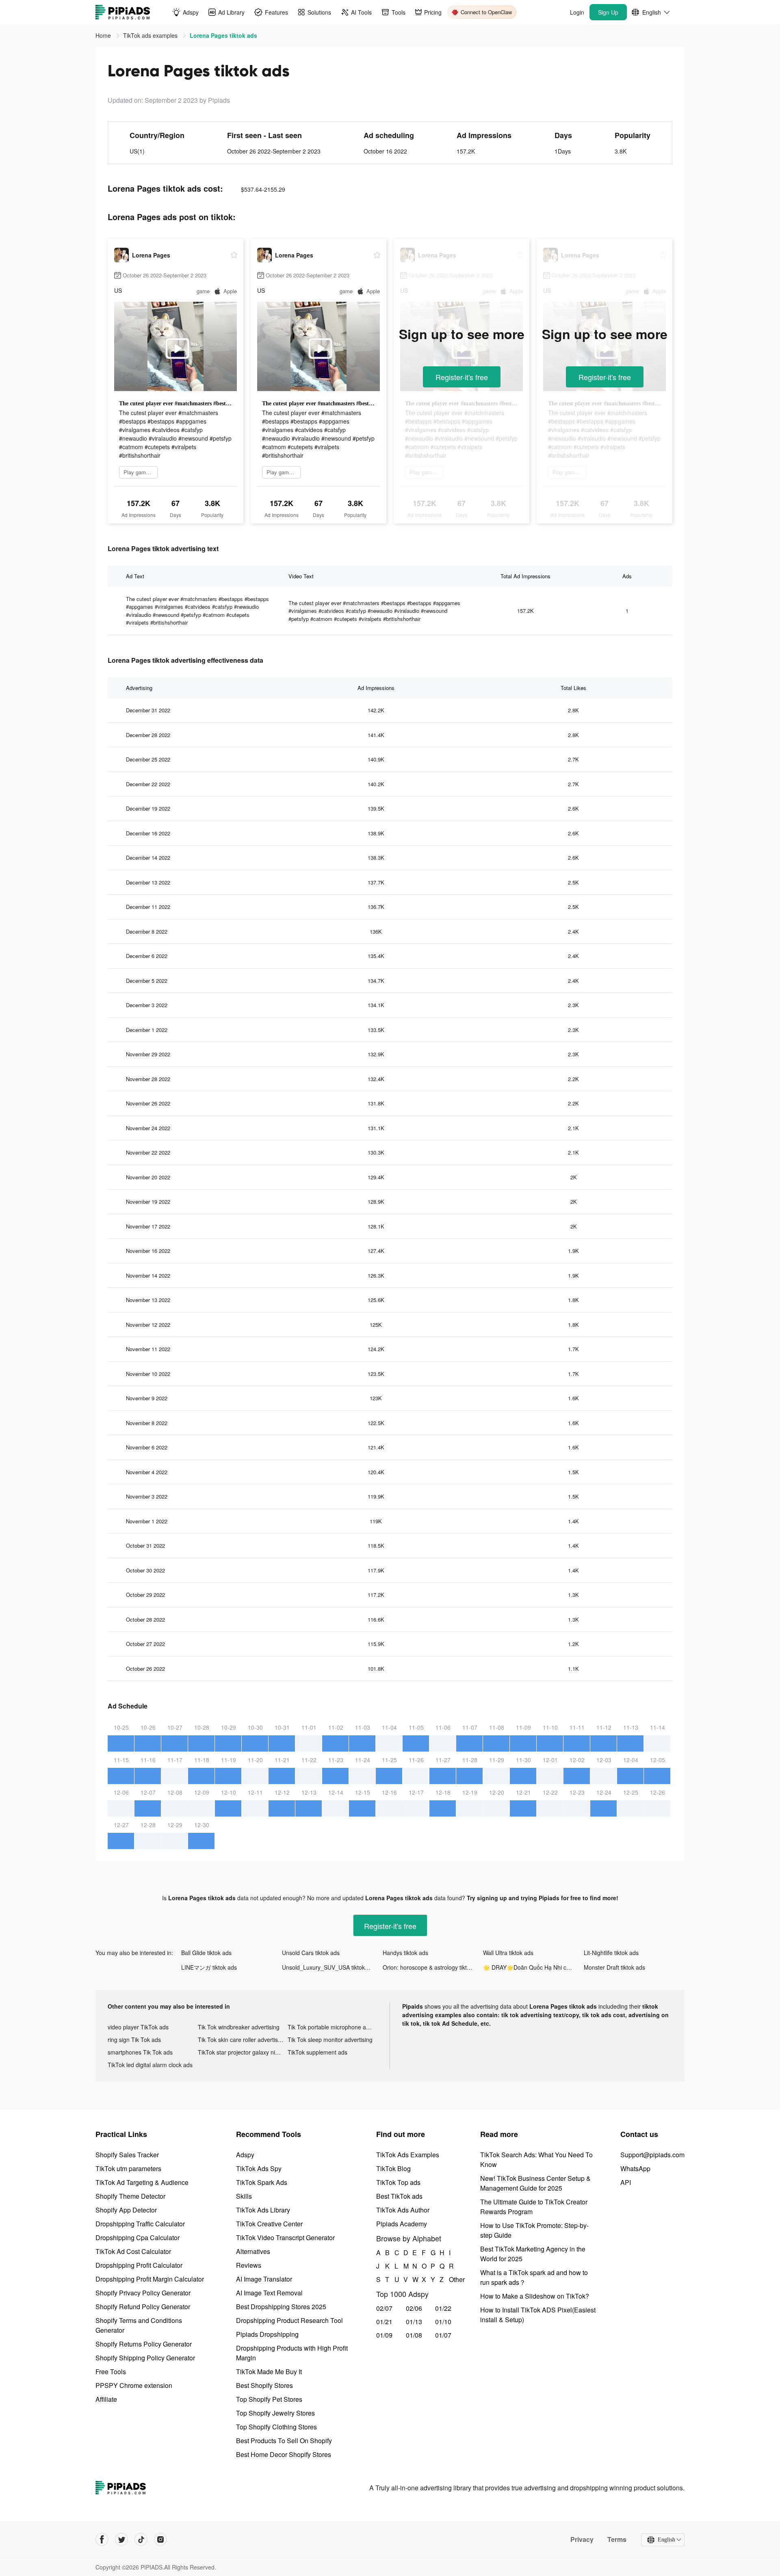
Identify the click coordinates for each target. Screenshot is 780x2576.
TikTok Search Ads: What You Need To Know (536, 2160)
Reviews (249, 2265)
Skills (244, 2196)
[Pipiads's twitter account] (121, 2539)
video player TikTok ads (138, 2027)
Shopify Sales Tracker (127, 2155)
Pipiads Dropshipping (267, 2334)
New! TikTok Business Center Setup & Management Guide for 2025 (535, 2183)
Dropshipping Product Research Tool (289, 2320)
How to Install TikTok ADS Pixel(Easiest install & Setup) (538, 2315)
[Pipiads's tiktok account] (141, 2539)
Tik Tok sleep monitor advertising (330, 2040)
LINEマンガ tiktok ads (209, 1967)
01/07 (443, 2335)
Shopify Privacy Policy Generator (143, 2293)
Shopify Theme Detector (130, 2196)
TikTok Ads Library (263, 2210)
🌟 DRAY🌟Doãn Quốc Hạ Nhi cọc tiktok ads (533, 1967)
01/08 (414, 2335)
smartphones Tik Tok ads (140, 2052)
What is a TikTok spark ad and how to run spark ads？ (534, 2277)
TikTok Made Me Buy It (269, 2372)
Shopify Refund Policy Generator (143, 2307)
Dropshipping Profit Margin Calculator (150, 2279)
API (626, 2182)
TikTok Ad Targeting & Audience (142, 2182)
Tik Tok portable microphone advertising (333, 2027)
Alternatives (253, 2251)
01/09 (384, 2335)
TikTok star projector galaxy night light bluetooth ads (243, 2052)
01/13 (414, 2322)
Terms (617, 2539)
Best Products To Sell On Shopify (284, 2441)
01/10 (443, 2322)
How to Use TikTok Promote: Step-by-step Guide (534, 2230)
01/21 (384, 2322)
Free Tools (111, 2372)
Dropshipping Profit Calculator (139, 2265)
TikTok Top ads (398, 2182)
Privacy (582, 2539)
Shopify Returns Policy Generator (144, 2344)
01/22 (443, 2308)
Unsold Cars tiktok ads (311, 1953)
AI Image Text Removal (269, 2293)
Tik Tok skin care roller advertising (242, 2040)
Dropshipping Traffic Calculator (140, 2224)
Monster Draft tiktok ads (614, 1967)
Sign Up (608, 12)
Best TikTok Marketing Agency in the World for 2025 (533, 2254)
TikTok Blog (393, 2168)
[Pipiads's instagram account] (160, 2539)
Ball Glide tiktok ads (206, 1953)
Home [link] (104, 35)
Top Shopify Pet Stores (269, 2399)
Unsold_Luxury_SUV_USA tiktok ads (329, 1967)
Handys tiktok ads (405, 1953)
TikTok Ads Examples (408, 2155)
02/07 (384, 2308)
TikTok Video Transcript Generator (285, 2238)
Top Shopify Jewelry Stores (275, 2413)
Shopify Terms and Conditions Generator (139, 2325)
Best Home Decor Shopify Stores (284, 2454)
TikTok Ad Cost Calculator (133, 2251)
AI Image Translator (264, 2279)
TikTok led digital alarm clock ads (150, 2065)
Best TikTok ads (399, 2196)
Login (577, 12)
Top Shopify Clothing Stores (276, 2427)
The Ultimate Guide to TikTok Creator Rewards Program (534, 2207)
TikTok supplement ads (317, 2052)
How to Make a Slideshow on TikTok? (535, 2296)
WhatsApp (635, 2168)
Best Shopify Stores (264, 2385)
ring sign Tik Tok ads (134, 2040)
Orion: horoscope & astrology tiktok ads (433, 1967)
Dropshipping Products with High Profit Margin (292, 2353)
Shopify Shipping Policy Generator (145, 2358)
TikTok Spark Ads (262, 2182)
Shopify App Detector (126, 2210)
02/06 (414, 2308)
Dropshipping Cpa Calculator (138, 2238)
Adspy (245, 2155)
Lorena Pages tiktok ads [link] (223, 35)
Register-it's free (462, 377)
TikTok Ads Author (403, 2210)
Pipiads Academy (402, 2224)
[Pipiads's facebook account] (102, 2539)
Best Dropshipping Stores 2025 (281, 2307)
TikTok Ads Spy (259, 2168)
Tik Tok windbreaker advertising (239, 2027)
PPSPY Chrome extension (134, 2385)
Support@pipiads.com (652, 2155)
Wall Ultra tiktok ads (508, 1953)
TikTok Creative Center (269, 2224)
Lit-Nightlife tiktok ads (611, 1953)
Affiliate (106, 2399)
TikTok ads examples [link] (151, 35)
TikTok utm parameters (128, 2168)
